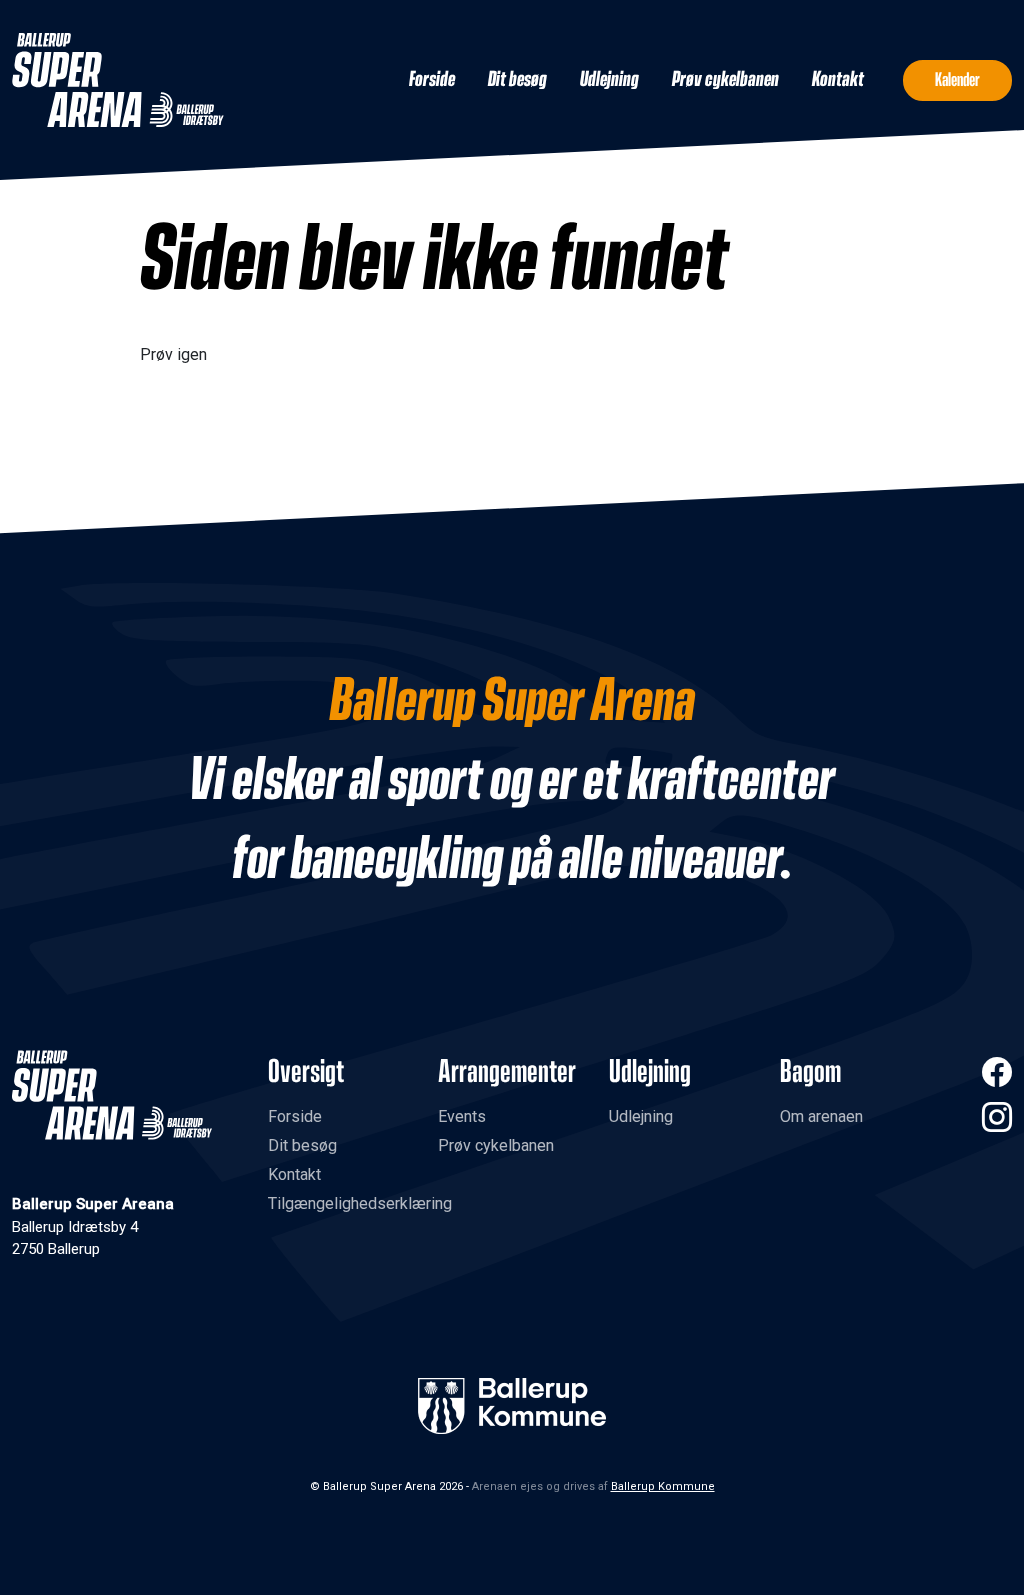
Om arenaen (821, 1116)
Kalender (957, 80)
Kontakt (838, 80)
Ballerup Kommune (663, 1486)
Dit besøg (517, 80)
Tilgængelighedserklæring (360, 1203)
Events (462, 1116)
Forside (432, 80)
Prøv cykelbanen (725, 80)
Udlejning (609, 80)
